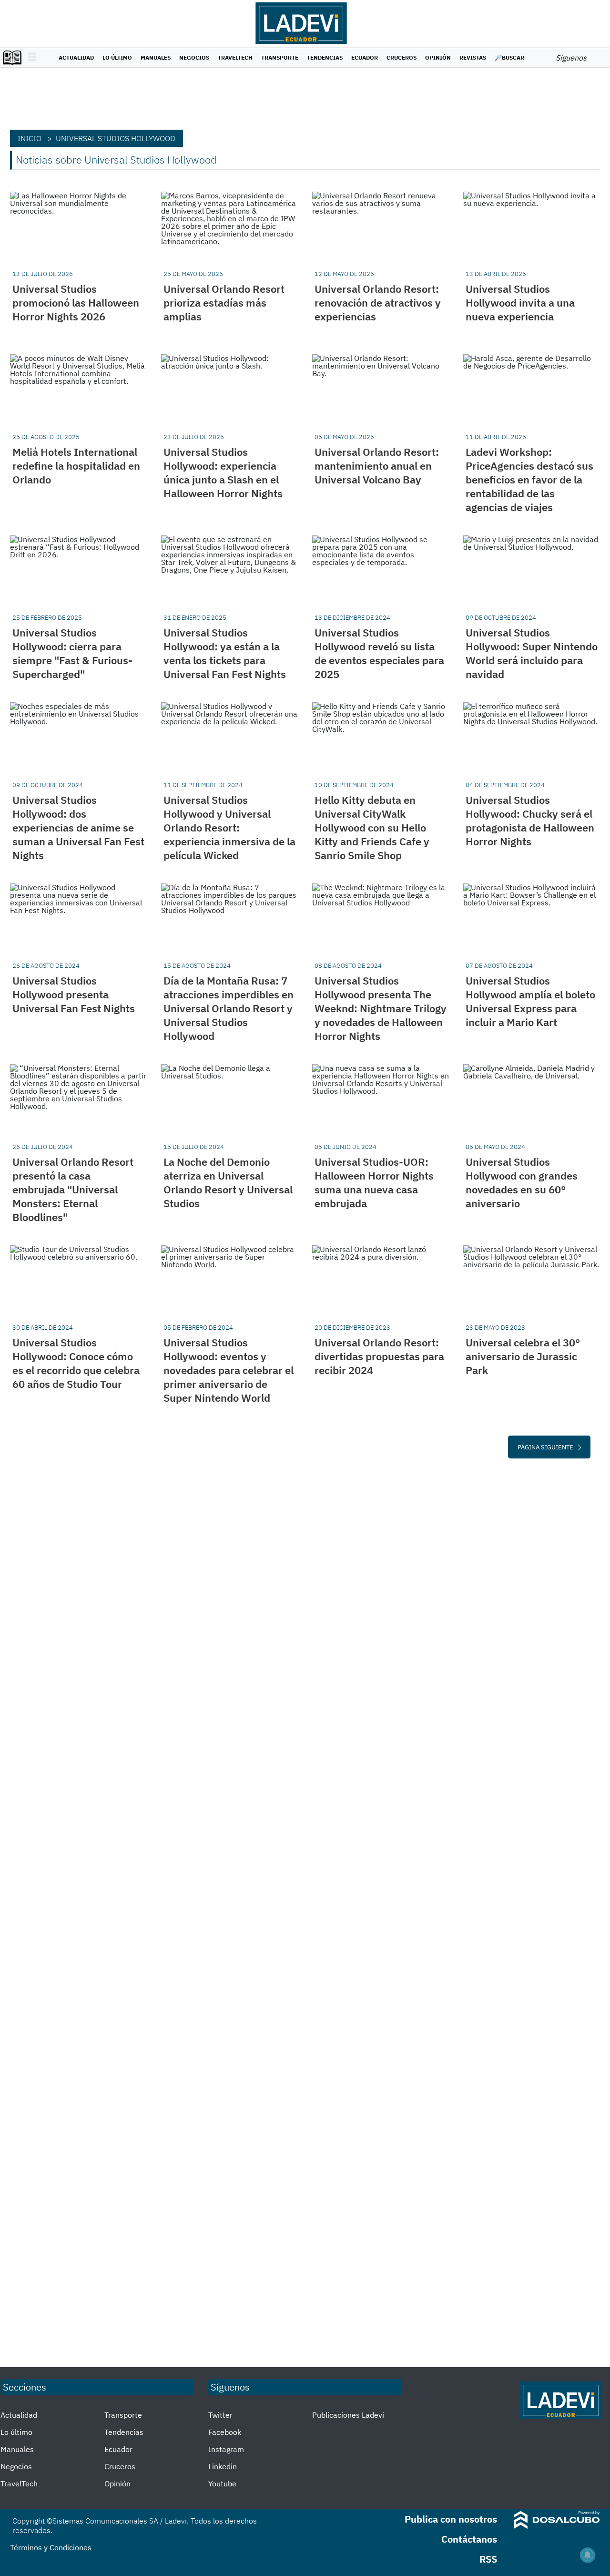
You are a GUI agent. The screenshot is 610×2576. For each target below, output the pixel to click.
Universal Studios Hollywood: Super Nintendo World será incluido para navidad (532, 653)
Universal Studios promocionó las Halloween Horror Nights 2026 (76, 303)
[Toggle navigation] (30, 58)
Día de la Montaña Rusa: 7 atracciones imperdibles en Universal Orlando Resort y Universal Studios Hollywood (229, 1008)
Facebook (225, 2432)
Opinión (438, 57)
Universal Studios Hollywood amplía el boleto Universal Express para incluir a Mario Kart (530, 1001)
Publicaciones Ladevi (348, 2415)
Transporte (280, 57)
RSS (488, 2559)
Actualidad (76, 57)
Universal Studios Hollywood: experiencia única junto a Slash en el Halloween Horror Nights (223, 472)
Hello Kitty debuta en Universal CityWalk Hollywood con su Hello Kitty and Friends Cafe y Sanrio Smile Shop (372, 827)
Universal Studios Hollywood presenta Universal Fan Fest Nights (74, 994)
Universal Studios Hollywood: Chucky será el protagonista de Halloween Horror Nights (530, 821)
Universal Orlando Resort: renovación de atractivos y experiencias (378, 303)
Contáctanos (469, 2539)
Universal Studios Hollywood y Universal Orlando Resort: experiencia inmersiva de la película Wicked (229, 827)
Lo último (117, 57)
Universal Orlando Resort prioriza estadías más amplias (224, 303)
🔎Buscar (509, 57)
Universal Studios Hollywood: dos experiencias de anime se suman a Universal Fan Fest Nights (78, 827)
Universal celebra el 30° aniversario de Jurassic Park (523, 1356)
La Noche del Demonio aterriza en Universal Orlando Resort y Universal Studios (228, 1182)
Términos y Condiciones (51, 2547)
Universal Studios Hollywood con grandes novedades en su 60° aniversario (522, 1182)
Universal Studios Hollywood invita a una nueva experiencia (520, 303)
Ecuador (365, 57)
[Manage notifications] (588, 2555)
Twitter (220, 2415)
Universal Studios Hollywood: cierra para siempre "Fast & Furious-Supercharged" (72, 653)
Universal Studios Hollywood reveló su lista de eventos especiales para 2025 (379, 653)
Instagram (226, 2449)
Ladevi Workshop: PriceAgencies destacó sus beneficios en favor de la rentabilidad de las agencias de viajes (529, 479)
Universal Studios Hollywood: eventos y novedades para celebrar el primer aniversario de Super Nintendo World (229, 1370)
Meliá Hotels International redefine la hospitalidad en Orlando (76, 466)
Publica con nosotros (451, 2519)
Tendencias (325, 57)
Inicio (30, 138)
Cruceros (402, 57)
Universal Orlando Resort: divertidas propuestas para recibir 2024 (379, 1356)
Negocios (194, 57)
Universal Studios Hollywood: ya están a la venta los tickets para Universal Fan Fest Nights (225, 653)
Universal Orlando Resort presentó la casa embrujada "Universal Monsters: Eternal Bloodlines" (73, 1189)
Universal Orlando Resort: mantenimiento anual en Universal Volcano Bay (377, 466)
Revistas (473, 57)
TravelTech (235, 57)
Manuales (156, 57)
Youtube (222, 2484)
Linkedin (223, 2466)
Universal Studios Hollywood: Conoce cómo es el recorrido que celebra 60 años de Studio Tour (76, 1363)
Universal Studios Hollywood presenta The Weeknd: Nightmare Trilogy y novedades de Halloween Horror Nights (381, 1008)
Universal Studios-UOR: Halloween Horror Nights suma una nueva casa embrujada (374, 1182)
